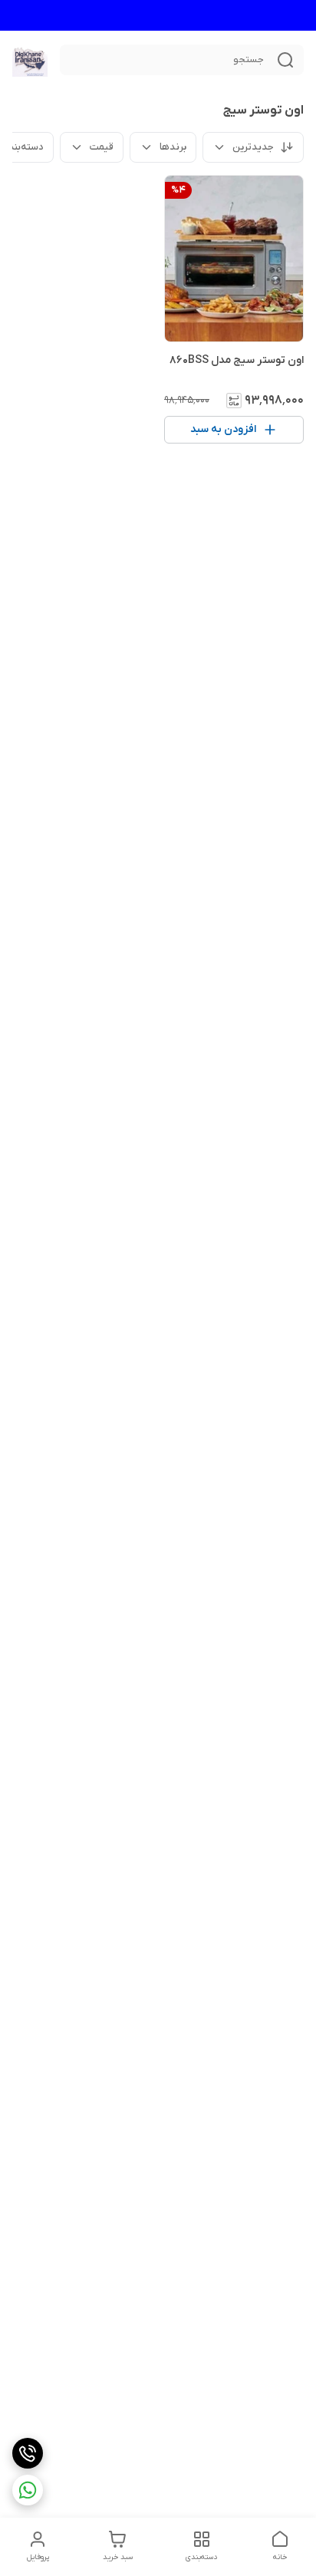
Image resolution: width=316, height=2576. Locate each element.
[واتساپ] (28, 2490)
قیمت (102, 147)
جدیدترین (253, 147)
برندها (173, 147)
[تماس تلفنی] (28, 2453)
